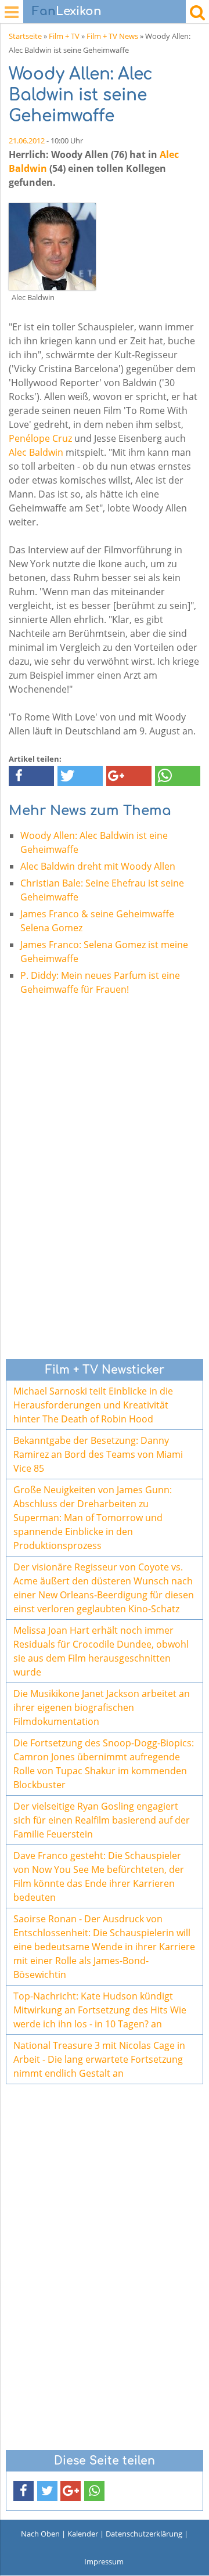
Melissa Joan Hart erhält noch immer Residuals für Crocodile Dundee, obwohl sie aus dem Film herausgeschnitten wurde (101, 1651)
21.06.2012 (27, 140)
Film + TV (64, 36)
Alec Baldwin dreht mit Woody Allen (98, 866)
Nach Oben (40, 2534)
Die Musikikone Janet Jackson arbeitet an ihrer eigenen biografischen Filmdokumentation (102, 1707)
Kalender (83, 2534)
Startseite (25, 36)
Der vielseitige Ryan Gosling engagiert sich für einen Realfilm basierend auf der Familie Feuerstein (102, 1820)
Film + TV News (112, 36)
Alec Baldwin (36, 452)
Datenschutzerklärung (144, 2534)
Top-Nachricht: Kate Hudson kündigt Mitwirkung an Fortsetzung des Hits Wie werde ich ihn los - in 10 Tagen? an (100, 2010)
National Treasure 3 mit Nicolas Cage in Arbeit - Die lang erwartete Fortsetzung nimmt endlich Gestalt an (99, 2059)
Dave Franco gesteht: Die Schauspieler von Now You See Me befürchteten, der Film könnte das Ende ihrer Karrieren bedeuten (99, 1876)
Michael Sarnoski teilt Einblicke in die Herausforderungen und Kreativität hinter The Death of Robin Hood (93, 1405)
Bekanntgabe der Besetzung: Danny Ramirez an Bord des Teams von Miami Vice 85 (98, 1454)
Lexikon (67, 11)
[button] (31, 776)
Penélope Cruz (40, 438)
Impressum (104, 2561)
